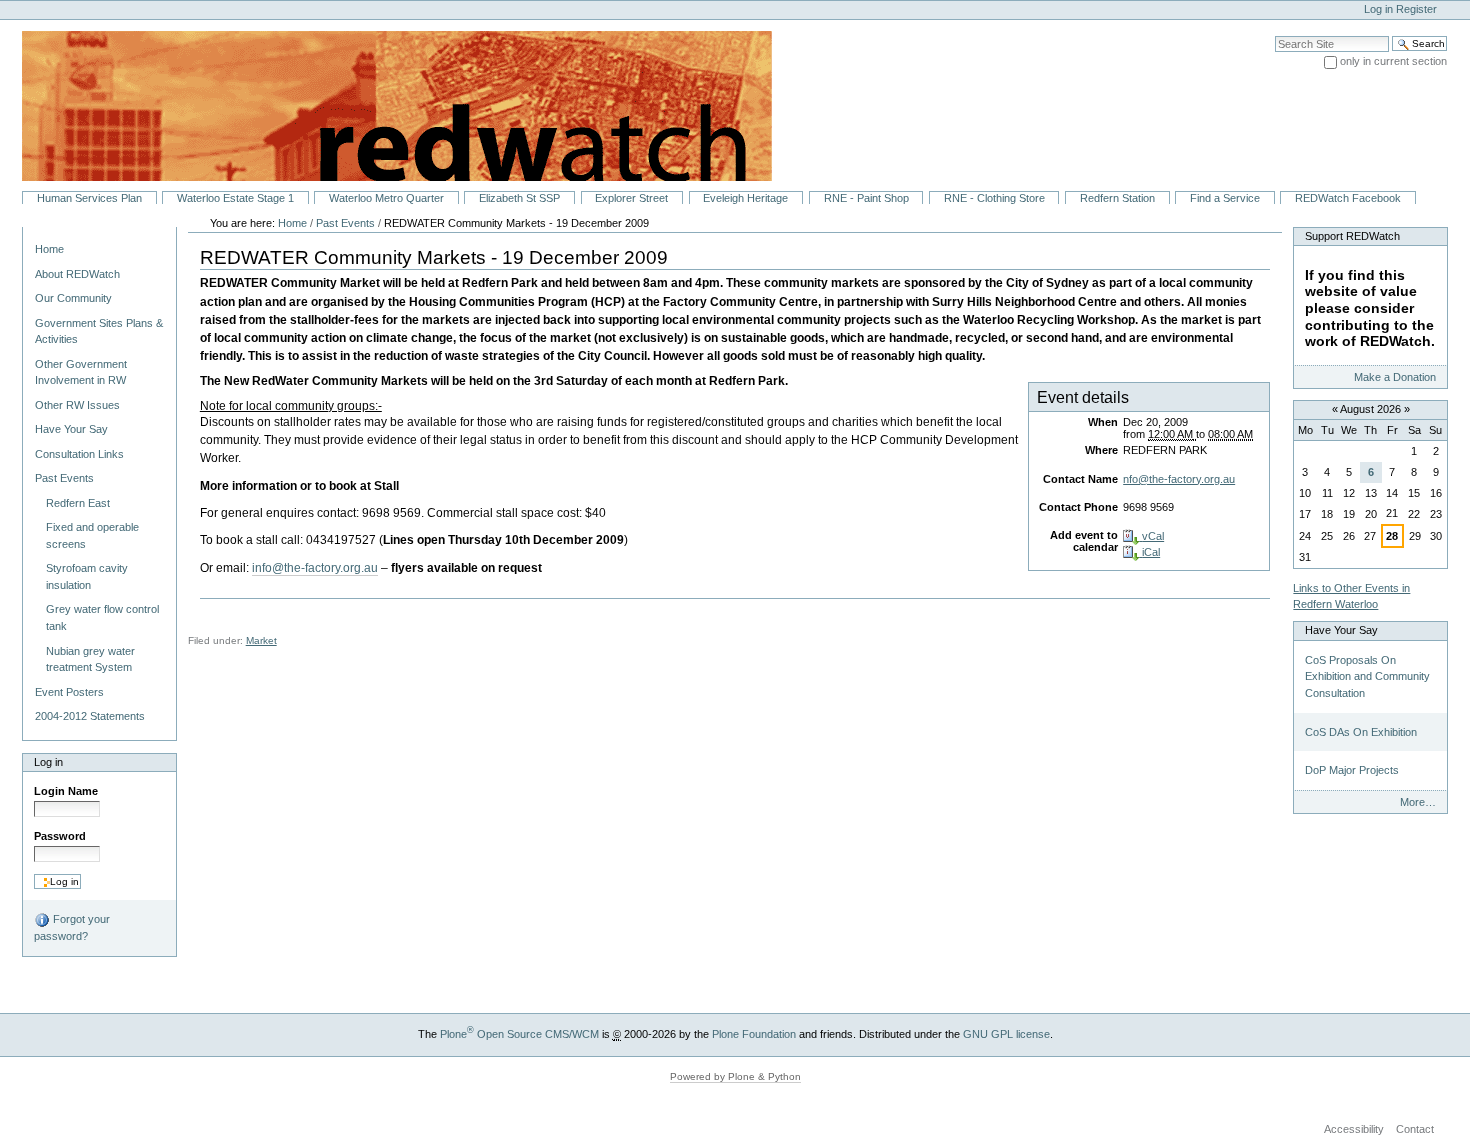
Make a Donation (1394, 377)
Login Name (66, 791)
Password (60, 836)
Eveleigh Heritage (745, 198)
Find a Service (1225, 198)
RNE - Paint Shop (866, 198)
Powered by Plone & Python (735, 1076)
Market (261, 640)
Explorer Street (631, 198)
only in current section (1393, 61)
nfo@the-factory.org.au (1179, 479)
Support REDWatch (1352, 236)
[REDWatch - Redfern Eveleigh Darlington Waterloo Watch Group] (386, 105)
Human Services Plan (89, 198)
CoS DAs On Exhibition (1361, 732)
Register (1416, 9)
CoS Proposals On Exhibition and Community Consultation (1367, 676)
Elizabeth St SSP (519, 198)
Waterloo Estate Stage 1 (235, 198)
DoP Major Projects (1352, 770)
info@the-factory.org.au (315, 568)
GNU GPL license (1006, 1034)
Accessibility (1354, 1129)
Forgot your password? (72, 927)
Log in (1378, 9)
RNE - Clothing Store (994, 198)
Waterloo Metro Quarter (386, 198)
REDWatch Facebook (1348, 198)
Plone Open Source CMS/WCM (519, 1034)
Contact (1415, 1129)
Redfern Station (1117, 198)
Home (49, 249)
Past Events (345, 223)
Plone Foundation (754, 1034)
